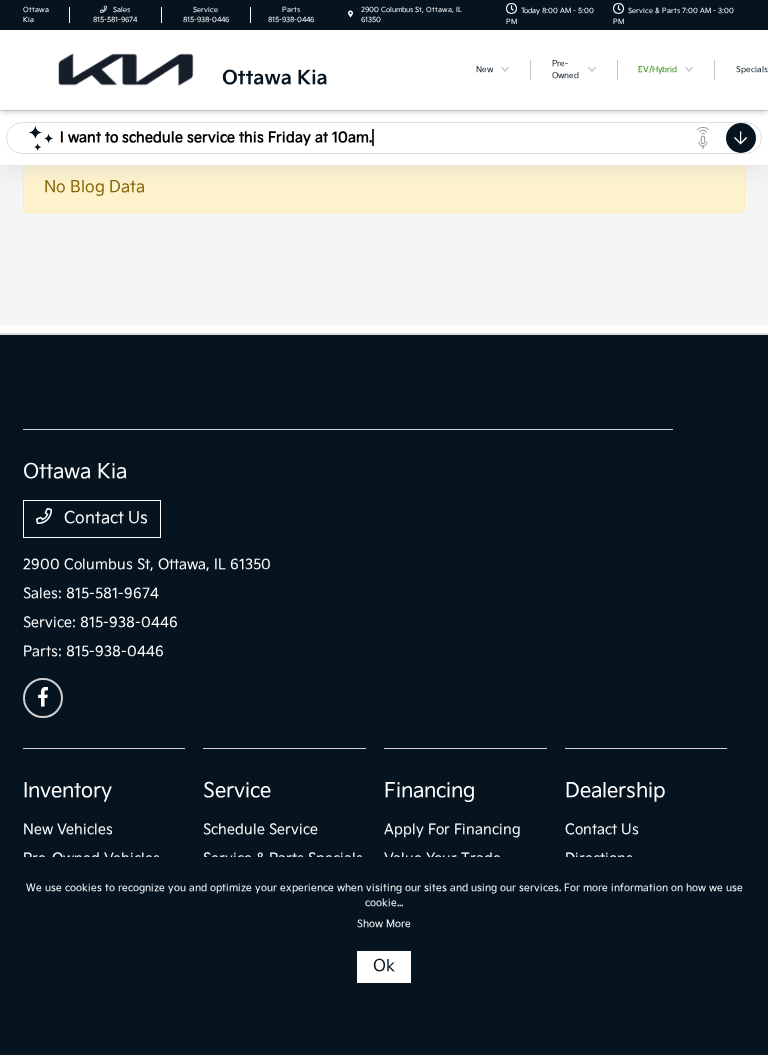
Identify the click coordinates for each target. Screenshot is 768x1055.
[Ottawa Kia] (238, 69)
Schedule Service (260, 829)
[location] (350, 15)
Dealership (615, 791)
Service (237, 791)
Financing (429, 791)
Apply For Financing (452, 829)
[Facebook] (43, 698)
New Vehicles (68, 829)
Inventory (67, 791)
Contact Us (104, 518)
